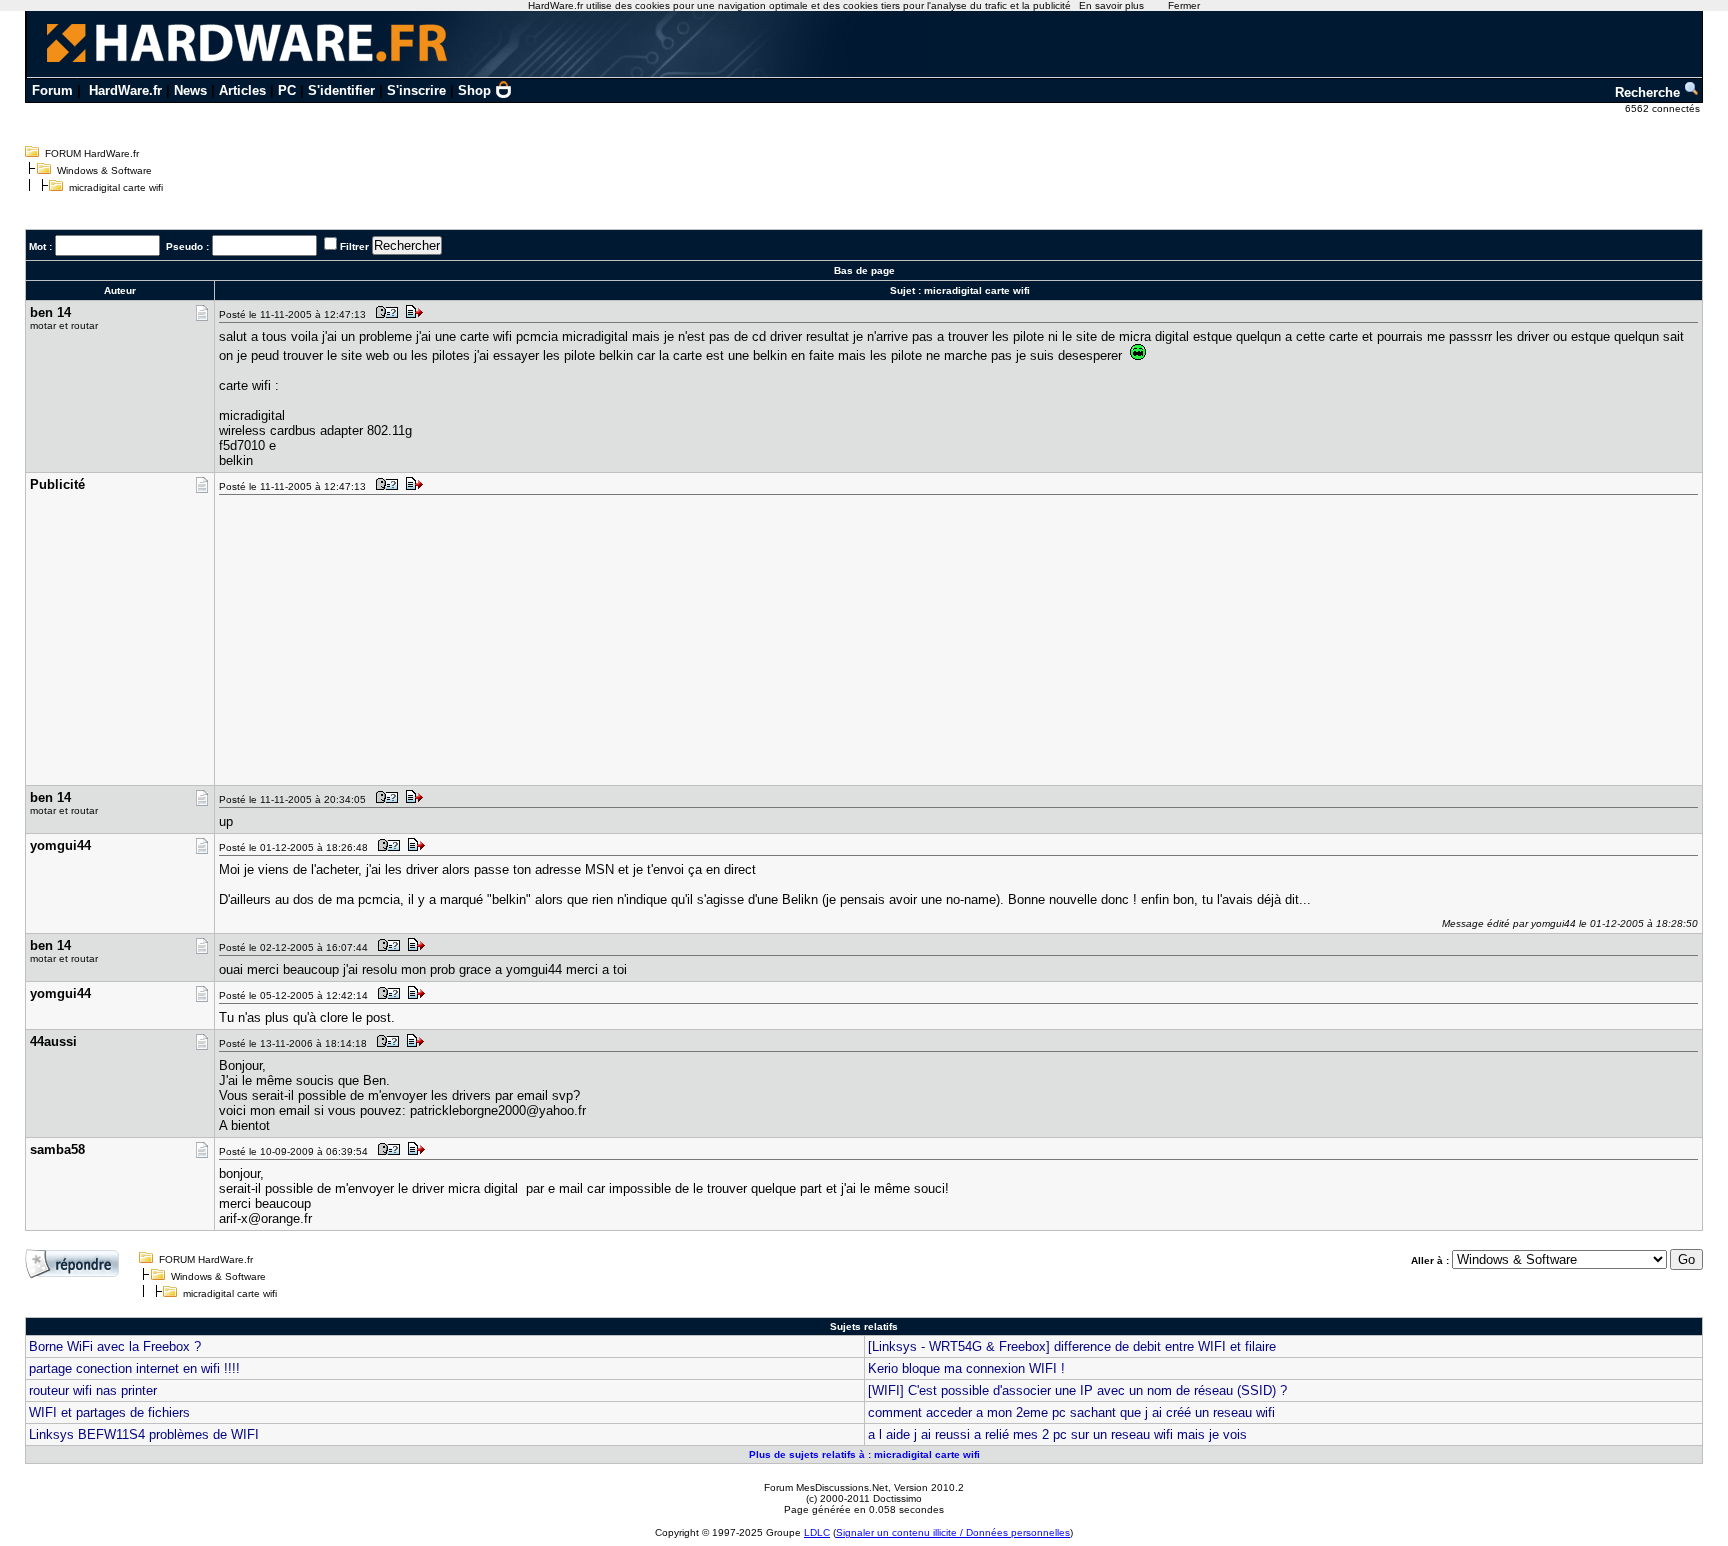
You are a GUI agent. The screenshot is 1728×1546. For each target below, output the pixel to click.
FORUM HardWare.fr (92, 153)
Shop (474, 90)
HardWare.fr (125, 90)
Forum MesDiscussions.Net (826, 1487)
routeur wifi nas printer (93, 1390)
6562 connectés (1664, 108)
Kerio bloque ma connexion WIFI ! (966, 1368)
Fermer (1184, 5)
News (190, 90)
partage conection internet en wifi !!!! (134, 1368)
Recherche (1649, 92)
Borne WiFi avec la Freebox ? (115, 1346)
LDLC (817, 1532)
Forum (52, 90)
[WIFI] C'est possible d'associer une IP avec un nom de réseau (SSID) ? (1077, 1390)
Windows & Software (104, 170)
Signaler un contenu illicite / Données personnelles (953, 1532)
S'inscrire (416, 90)
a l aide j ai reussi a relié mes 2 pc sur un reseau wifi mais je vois (1057, 1434)
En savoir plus (1111, 5)
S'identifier (341, 90)
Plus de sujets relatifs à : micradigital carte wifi (864, 1454)
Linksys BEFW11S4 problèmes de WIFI (144, 1434)
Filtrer (354, 246)
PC (287, 90)
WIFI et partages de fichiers (109, 1412)
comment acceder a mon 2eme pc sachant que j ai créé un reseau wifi (1071, 1412)
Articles (242, 90)
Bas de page (864, 270)
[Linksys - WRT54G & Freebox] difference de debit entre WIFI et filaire (1072, 1346)
